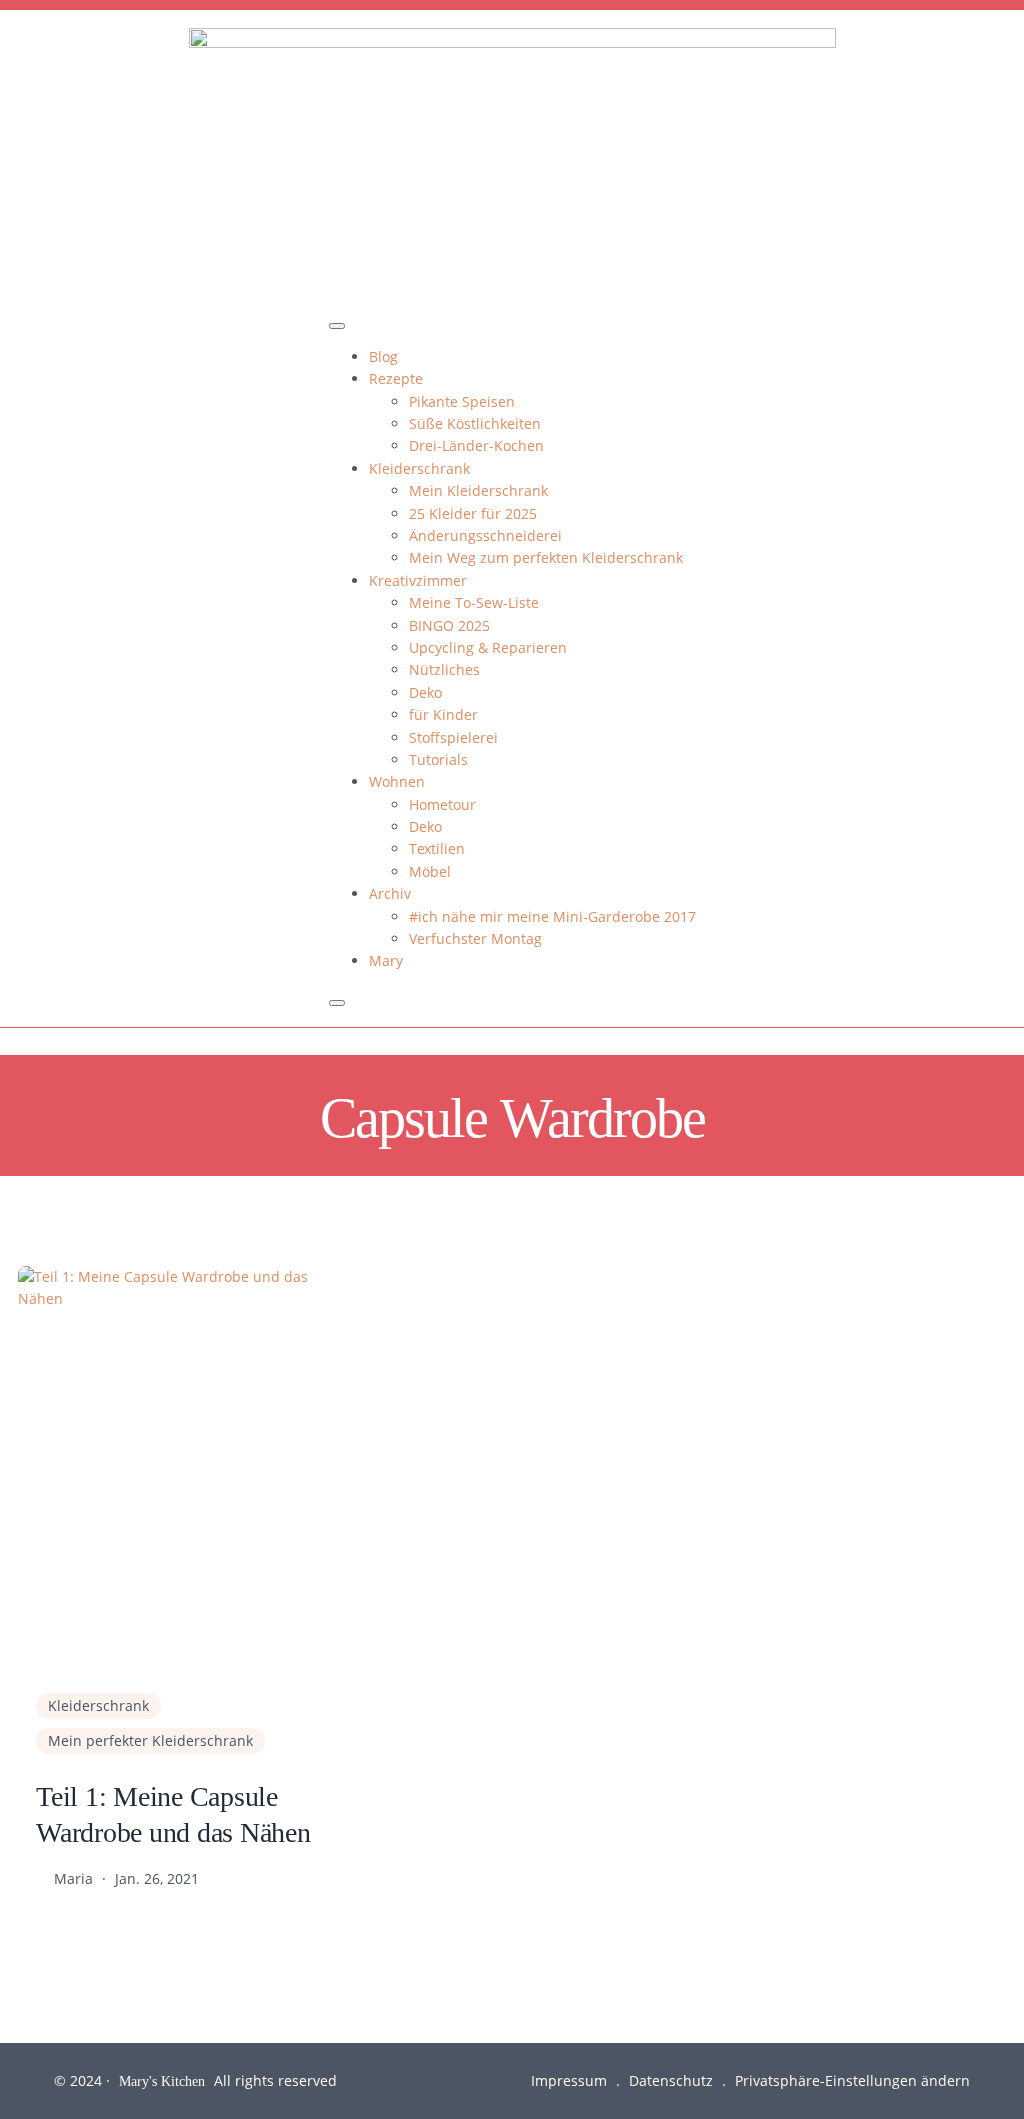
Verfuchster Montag (475, 938)
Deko (425, 692)
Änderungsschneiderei (485, 535)
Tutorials (438, 759)
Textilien (437, 848)
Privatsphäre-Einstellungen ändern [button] (852, 2080)
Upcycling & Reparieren (488, 647)
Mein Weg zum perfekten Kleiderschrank (546, 557)
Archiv (390, 893)
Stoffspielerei (453, 737)
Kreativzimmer (418, 580)
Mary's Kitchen (162, 2080)
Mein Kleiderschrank (478, 490)
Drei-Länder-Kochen (476, 445)
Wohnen (397, 781)
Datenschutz (671, 2080)
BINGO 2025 (449, 625)
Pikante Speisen (462, 401)
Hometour (442, 804)
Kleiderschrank (419, 468)
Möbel (430, 871)
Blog (383, 356)
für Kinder (443, 714)
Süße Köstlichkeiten (475, 423)
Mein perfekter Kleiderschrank (150, 1740)
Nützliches (444, 669)
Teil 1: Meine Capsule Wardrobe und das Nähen (173, 1813)
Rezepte (396, 378)
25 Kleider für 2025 (473, 513)
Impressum (569, 2080)
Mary (386, 960)
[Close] (337, 1003)
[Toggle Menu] (337, 326)
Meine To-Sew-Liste (474, 602)
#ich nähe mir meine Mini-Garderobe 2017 (552, 916)
